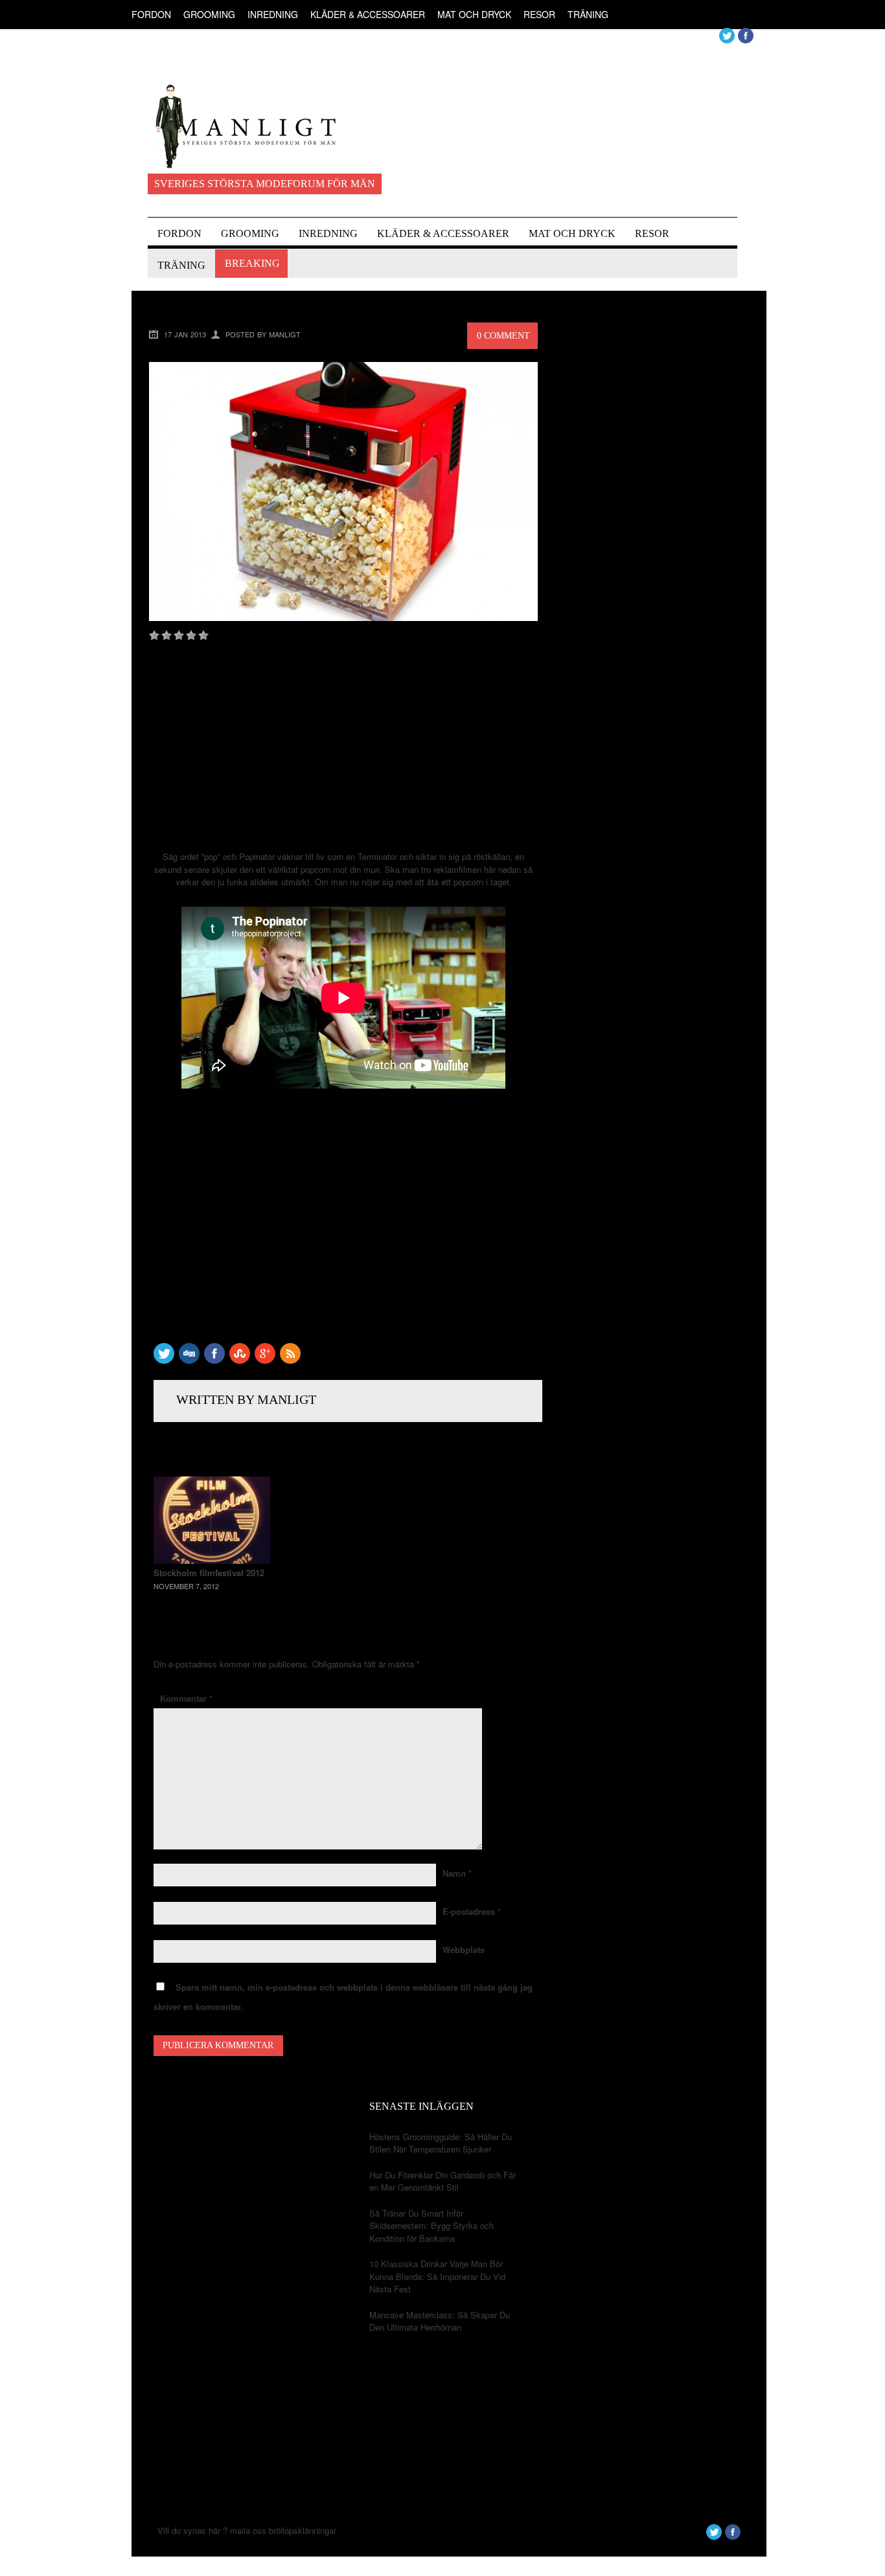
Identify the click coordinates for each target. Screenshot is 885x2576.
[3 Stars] (179, 635)
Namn (457, 1873)
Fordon (151, 14)
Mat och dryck (474, 14)
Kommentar (186, 1698)
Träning (588, 14)
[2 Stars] (167, 635)
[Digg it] (189, 1360)
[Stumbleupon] (240, 1360)
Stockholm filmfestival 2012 (209, 1573)
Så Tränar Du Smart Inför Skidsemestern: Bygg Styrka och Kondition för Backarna (431, 2226)
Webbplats (464, 1949)
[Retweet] (164, 1360)
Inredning (273, 14)
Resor (539, 14)
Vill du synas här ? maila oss (212, 2530)
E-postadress (472, 1911)
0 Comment (503, 336)
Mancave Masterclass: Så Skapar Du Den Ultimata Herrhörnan (440, 2321)
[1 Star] (154, 635)
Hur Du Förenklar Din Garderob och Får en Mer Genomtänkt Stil (442, 2181)
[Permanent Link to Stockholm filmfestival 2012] (212, 1560)
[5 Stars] (203, 635)
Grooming (209, 14)
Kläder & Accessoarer (368, 14)
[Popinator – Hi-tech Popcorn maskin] (343, 617)
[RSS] (290, 1360)
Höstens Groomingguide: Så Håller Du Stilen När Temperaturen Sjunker (441, 2143)
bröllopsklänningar (303, 2530)
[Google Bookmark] (265, 1360)
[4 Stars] (191, 635)
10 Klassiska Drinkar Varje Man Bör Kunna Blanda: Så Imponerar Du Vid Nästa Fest (437, 2276)
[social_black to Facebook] (214, 1360)
